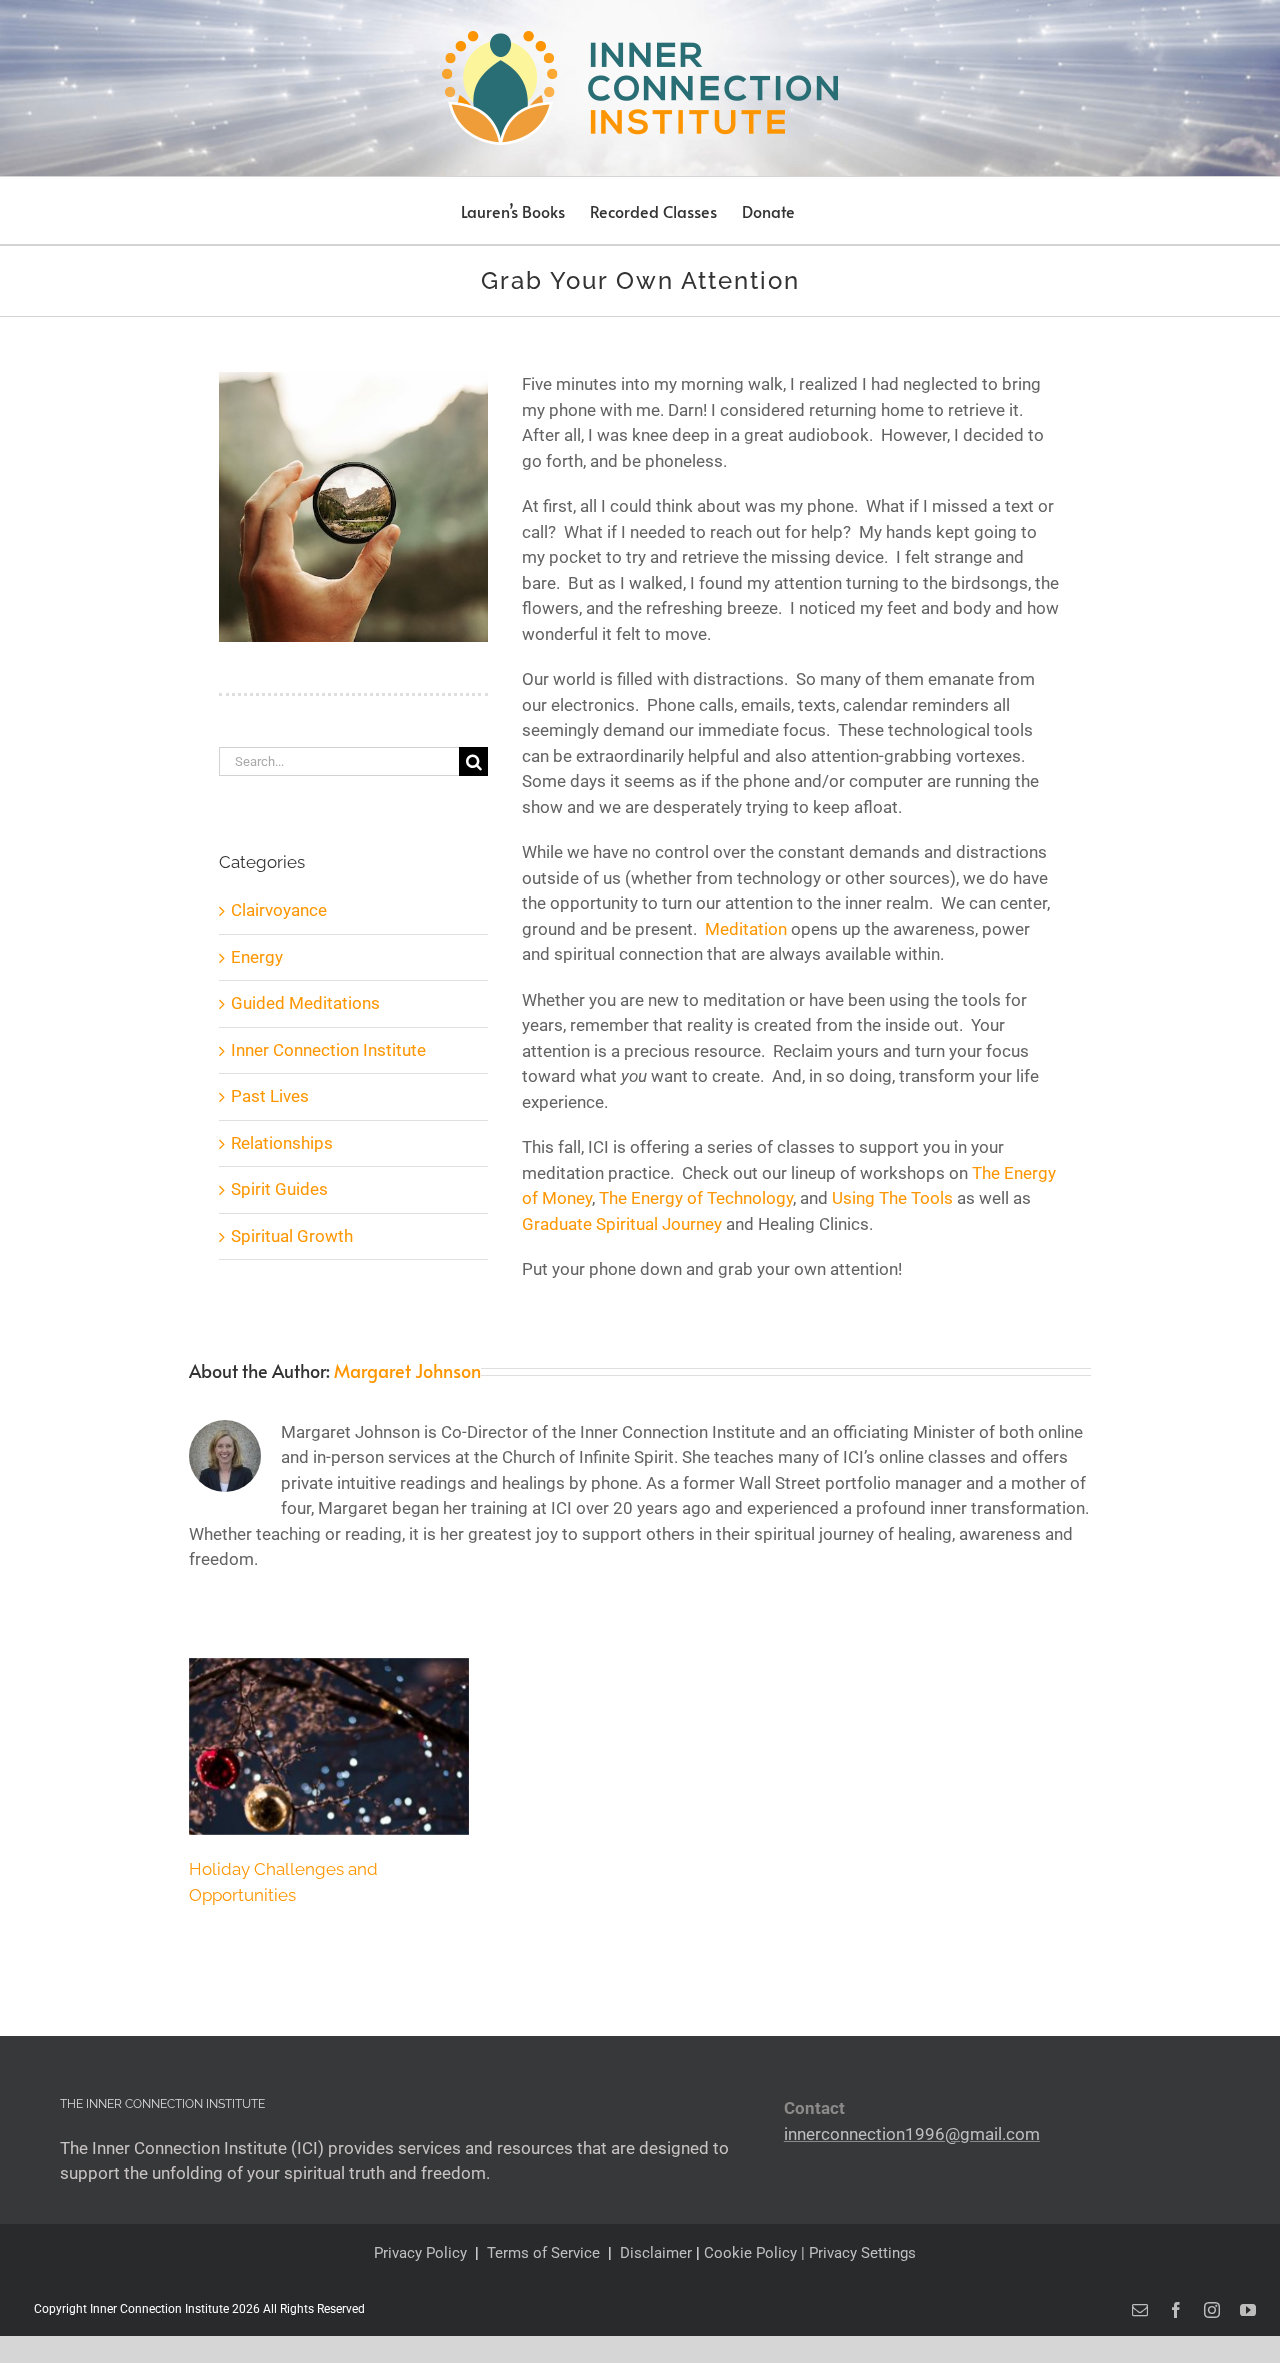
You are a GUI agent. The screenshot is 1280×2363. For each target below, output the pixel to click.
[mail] (1140, 2310)
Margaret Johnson (407, 1370)
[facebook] (1176, 2310)
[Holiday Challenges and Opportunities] (329, 1746)
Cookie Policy (752, 2253)
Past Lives (270, 1096)
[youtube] (1248, 2310)
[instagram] (1212, 2310)
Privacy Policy (420, 2253)
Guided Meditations (305, 1003)
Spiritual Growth (292, 1236)
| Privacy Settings (858, 2253)
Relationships (282, 1143)
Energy (257, 957)
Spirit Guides (279, 1189)
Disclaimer (656, 2253)
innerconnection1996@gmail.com (912, 2134)
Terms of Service (543, 2253)
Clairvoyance (279, 910)
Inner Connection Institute (328, 1050)
